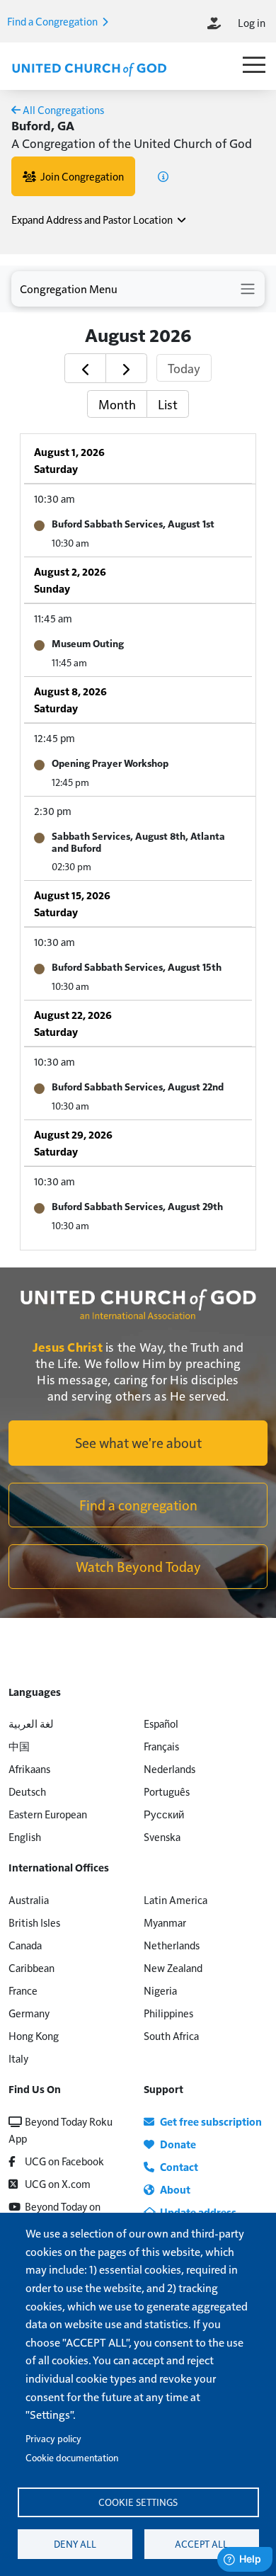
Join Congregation (80, 176)
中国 (19, 1746)
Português (167, 1791)
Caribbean (31, 1967)
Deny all (75, 2544)
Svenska (162, 1836)
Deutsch (27, 1791)
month (117, 404)
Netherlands (172, 1945)
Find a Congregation (53, 21)
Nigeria (160, 1990)
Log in (252, 22)
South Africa (171, 2035)
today (184, 368)
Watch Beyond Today (138, 1566)
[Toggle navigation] (138, 289)
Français (161, 1746)
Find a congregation (138, 1505)
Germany (29, 2013)
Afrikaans (29, 1768)
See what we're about (138, 1442)
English (25, 1836)
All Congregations (62, 109)
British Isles (34, 1922)
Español (161, 1723)
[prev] (85, 368)
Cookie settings (138, 2502)
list (168, 404)
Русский (164, 1814)
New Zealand (173, 1967)
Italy (18, 2058)
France (23, 1990)
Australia (29, 1899)
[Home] (89, 68)
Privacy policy (53, 2438)
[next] (126, 368)
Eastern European (48, 1814)
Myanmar (165, 1922)
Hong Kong (34, 2035)
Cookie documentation (72, 2457)
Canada (25, 1945)
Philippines (168, 2013)
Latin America (176, 1899)
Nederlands (169, 1768)
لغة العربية (31, 1723)
